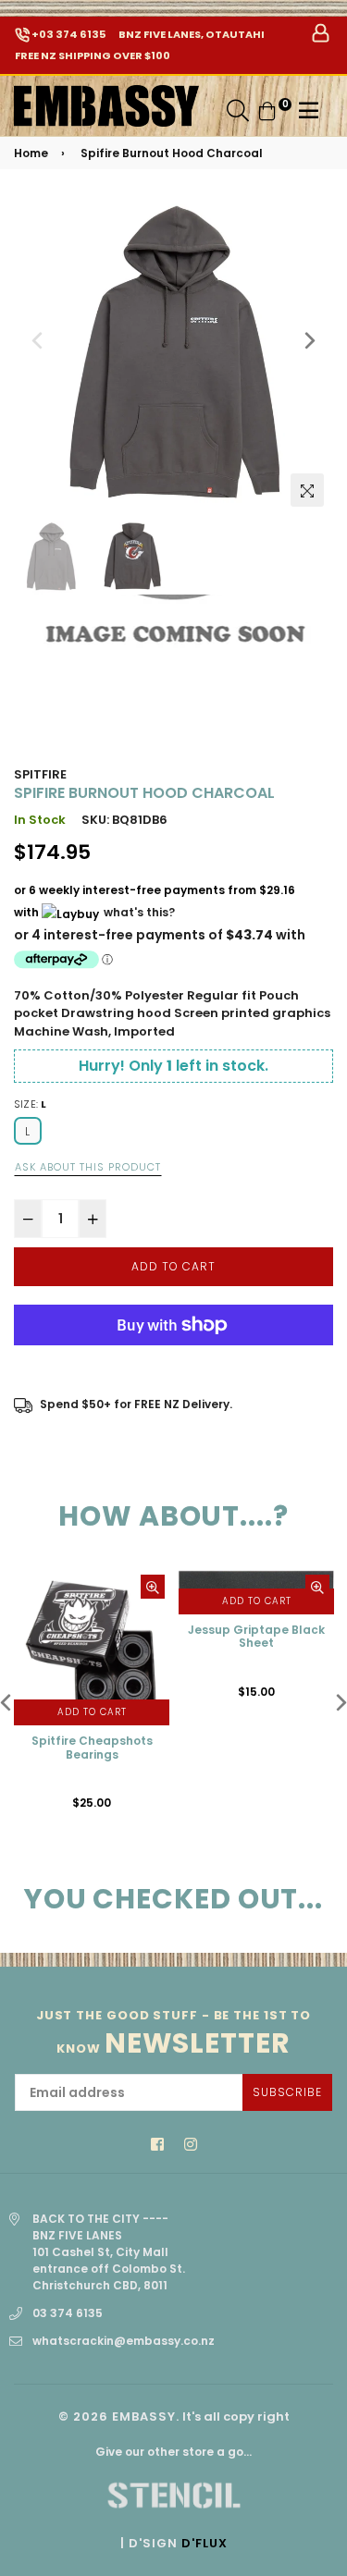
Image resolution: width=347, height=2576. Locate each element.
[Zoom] (307, 490)
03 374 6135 (68, 2313)
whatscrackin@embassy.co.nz (124, 2341)
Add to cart (92, 1712)
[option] (173, 356)
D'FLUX (204, 2543)
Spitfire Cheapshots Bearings (92, 1748)
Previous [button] (37, 340)
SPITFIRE (40, 774)
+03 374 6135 (68, 34)
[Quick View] (153, 1587)
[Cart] (267, 110)
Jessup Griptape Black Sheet (256, 1637)
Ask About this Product (88, 1167)
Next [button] (310, 340)
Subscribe (287, 2092)
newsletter (174, 2033)
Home (31, 153)
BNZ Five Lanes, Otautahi (191, 34)
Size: (31, 1104)
